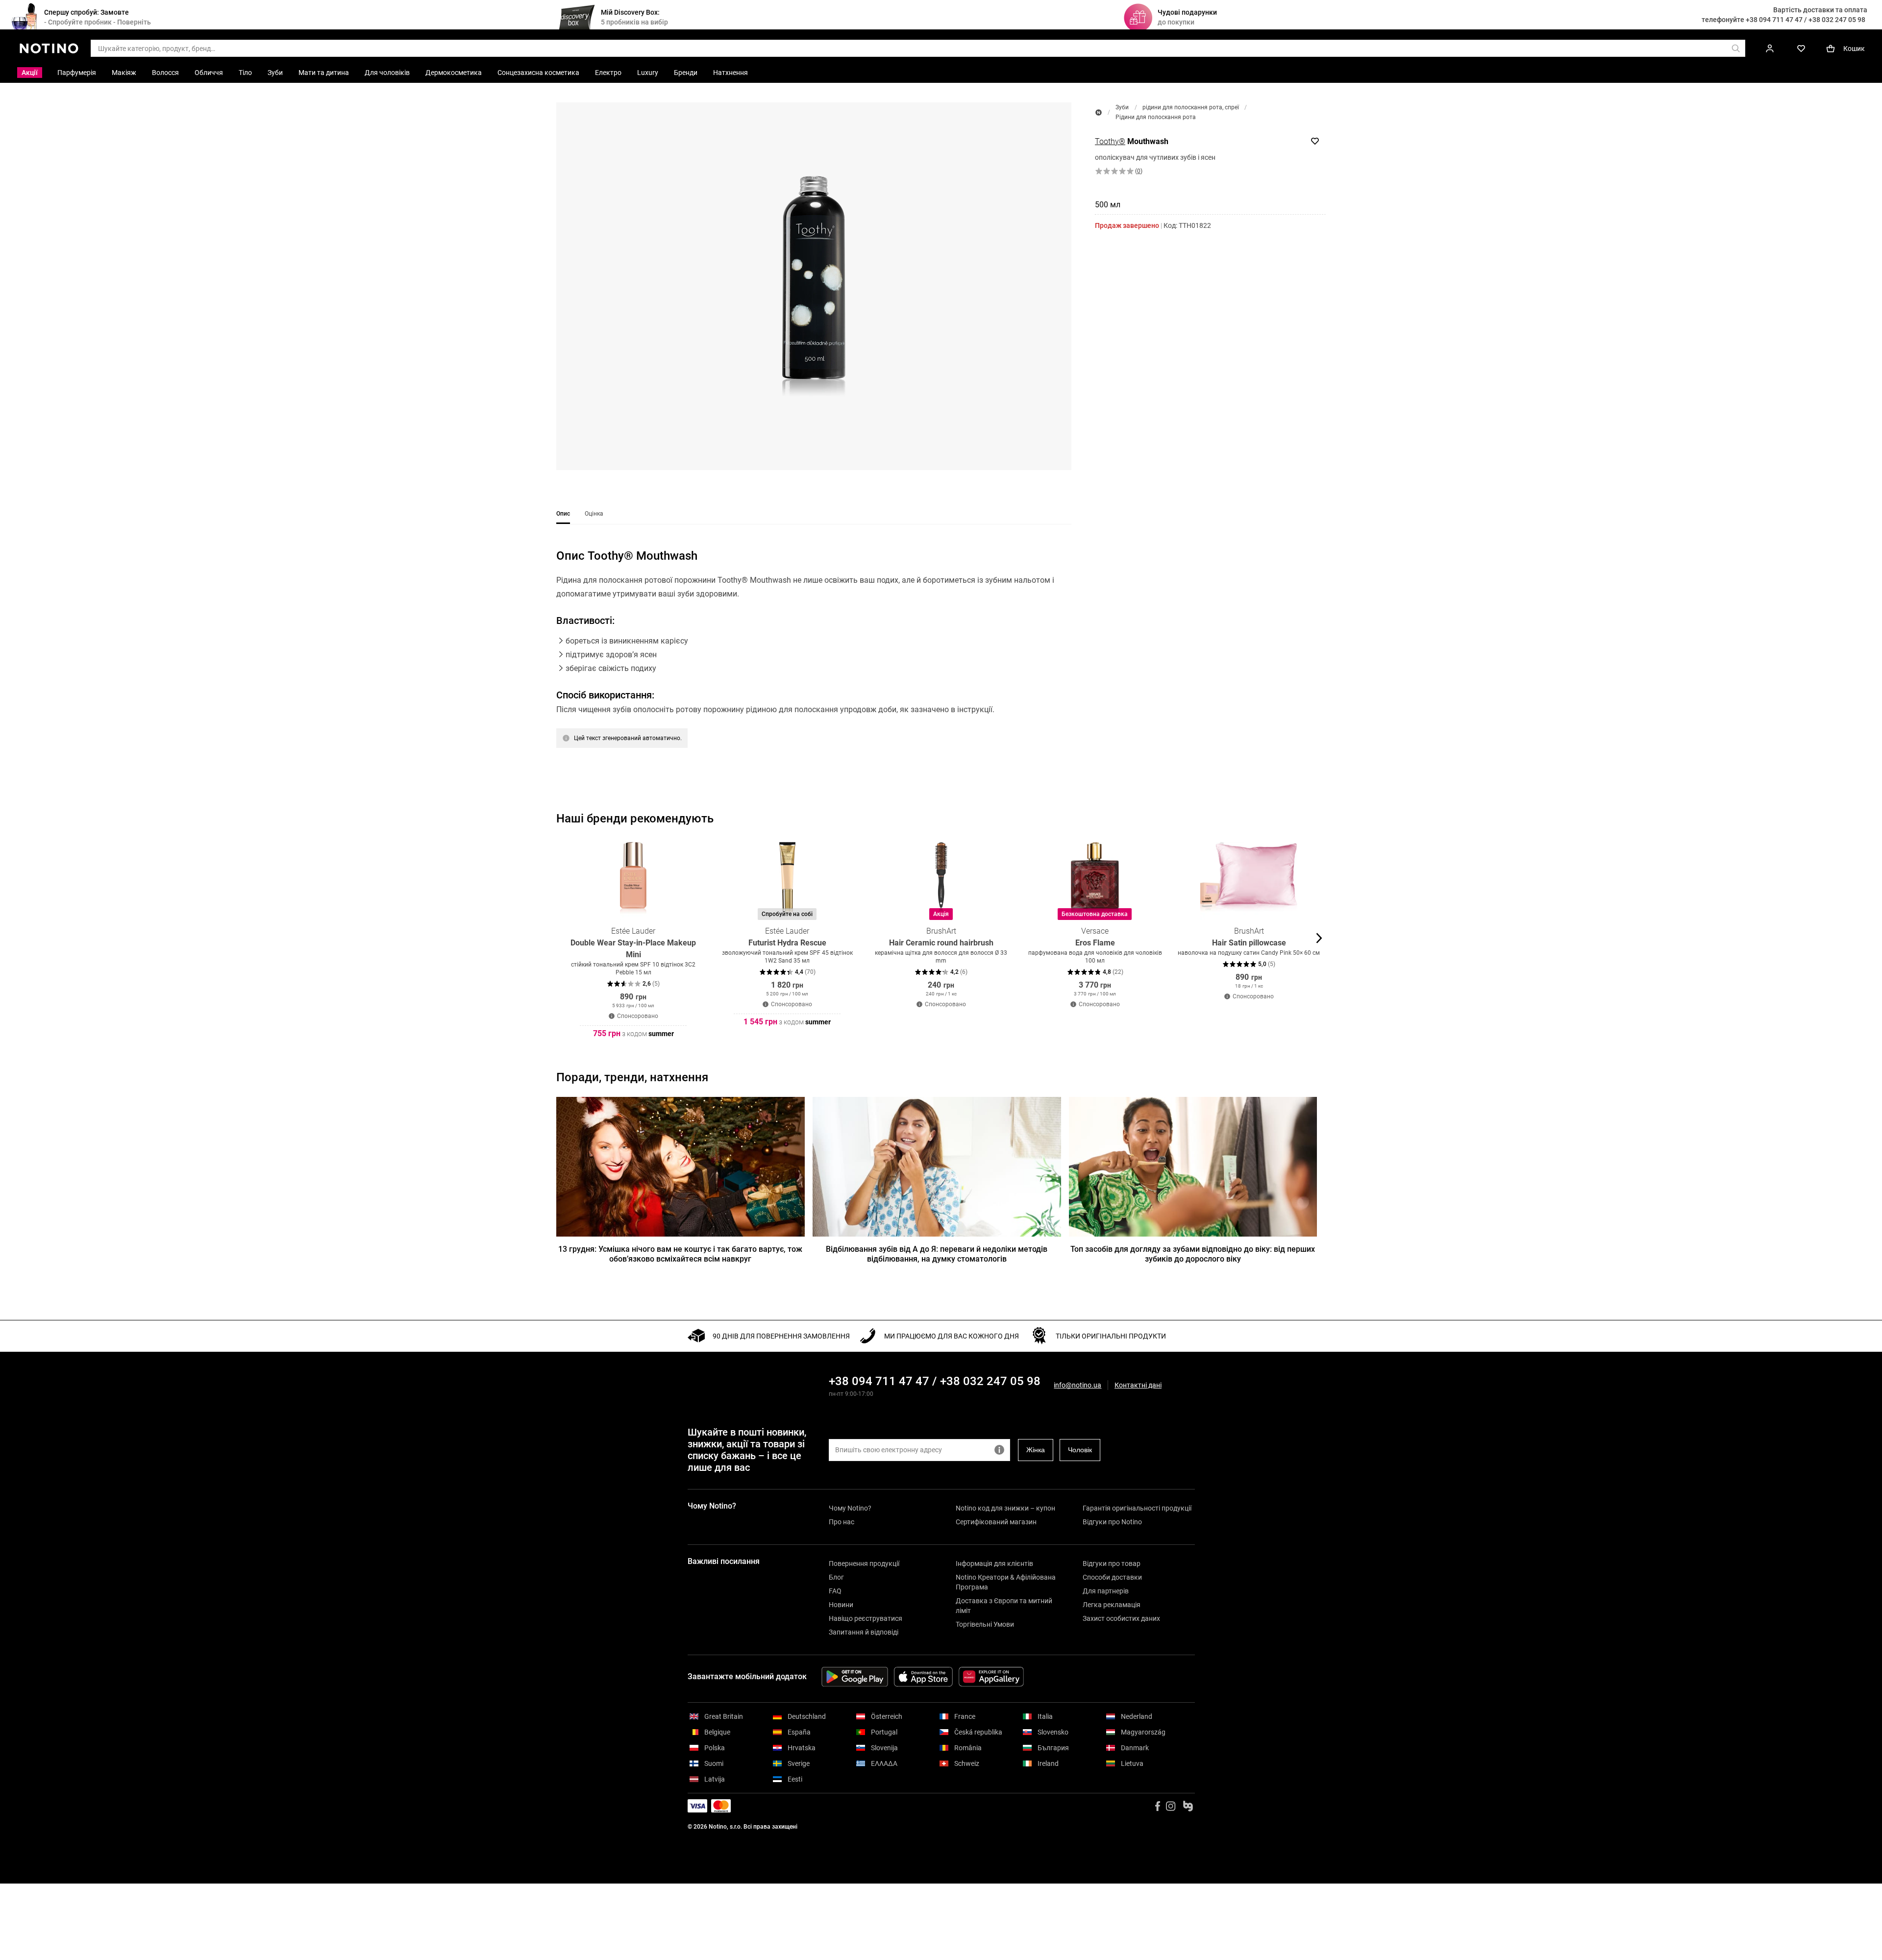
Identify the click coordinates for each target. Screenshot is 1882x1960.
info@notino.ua (1077, 1385)
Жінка (1036, 1450)
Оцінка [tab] (594, 514)
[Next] (1318, 938)
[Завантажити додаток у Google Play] (855, 1677)
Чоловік (1080, 1450)
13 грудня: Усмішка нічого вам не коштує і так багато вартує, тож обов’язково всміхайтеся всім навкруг (680, 1254)
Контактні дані (1138, 1385)
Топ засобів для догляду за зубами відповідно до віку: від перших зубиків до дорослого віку (1193, 1254)
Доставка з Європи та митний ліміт (1004, 1606)
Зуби (1122, 107)
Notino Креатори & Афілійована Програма (1006, 1582)
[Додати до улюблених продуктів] (1315, 141)
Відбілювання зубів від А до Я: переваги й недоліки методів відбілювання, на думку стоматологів (937, 1254)
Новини (841, 1605)
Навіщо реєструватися (866, 1618)
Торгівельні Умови (985, 1624)
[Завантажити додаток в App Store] (923, 1677)
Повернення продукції (864, 1563)
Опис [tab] (563, 514)
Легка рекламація (1112, 1605)
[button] (814, 286)
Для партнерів (1106, 1591)
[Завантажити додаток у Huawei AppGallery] (991, 1677)
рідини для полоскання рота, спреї (1191, 107)
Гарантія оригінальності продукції (1137, 1508)
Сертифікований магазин (996, 1522)
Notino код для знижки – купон (1005, 1508)
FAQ (835, 1591)
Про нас (842, 1522)
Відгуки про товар (1112, 1563)
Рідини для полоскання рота (1156, 117)
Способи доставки (1112, 1577)
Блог (836, 1577)
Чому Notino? (850, 1508)
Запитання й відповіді (864, 1632)
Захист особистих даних (1121, 1618)
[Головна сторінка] (1099, 112)
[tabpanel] (814, 661)
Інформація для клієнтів (994, 1563)
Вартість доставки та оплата (1820, 10)
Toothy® (1110, 141)
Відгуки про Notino (1112, 1522)
